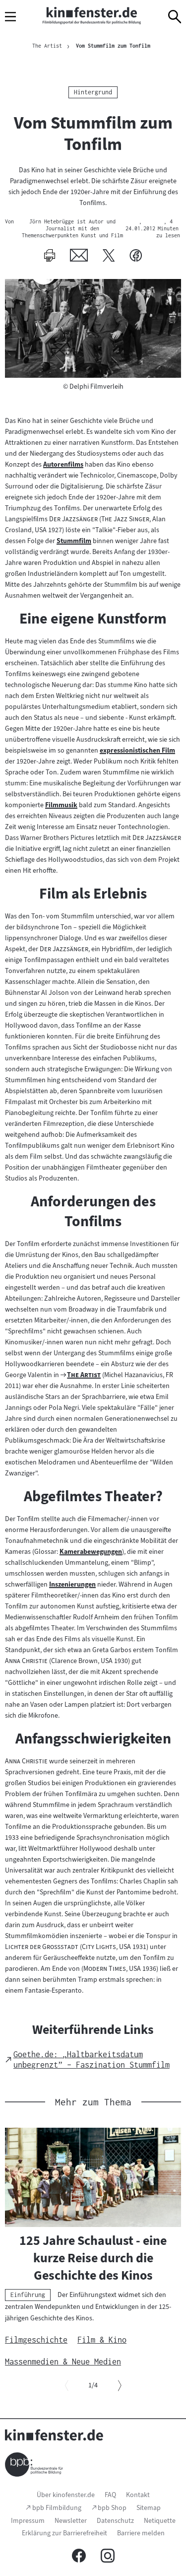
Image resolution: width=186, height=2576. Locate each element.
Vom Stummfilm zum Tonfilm (113, 46)
